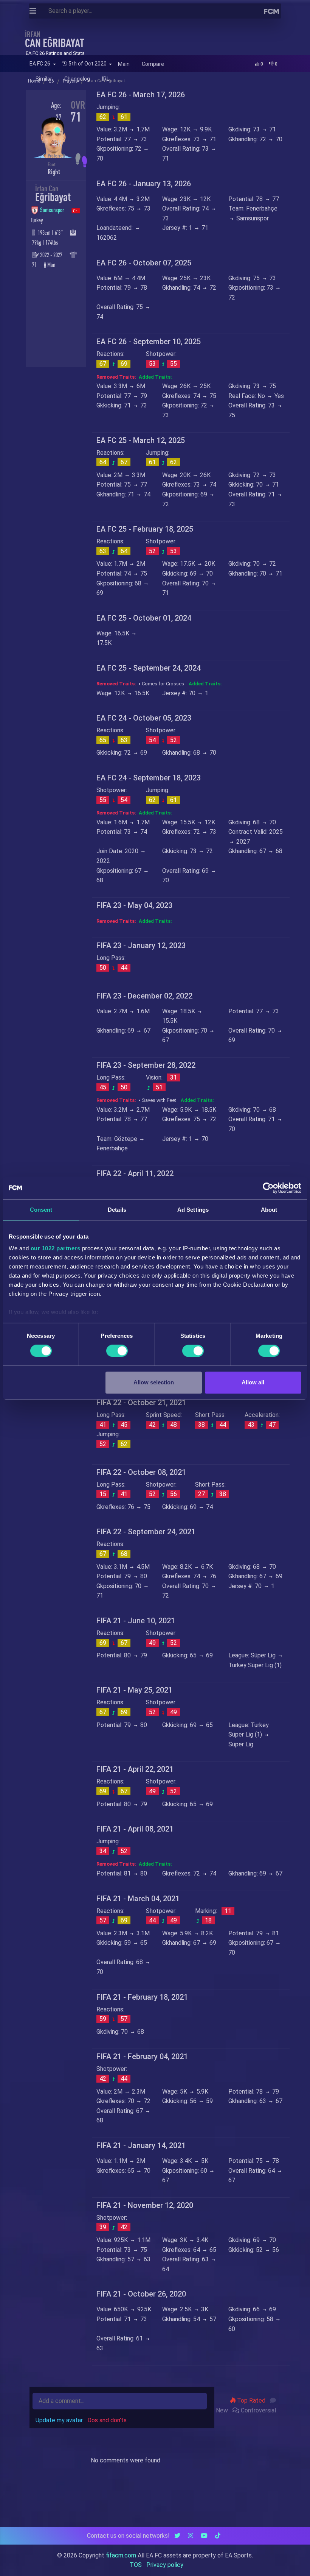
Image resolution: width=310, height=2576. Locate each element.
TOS (136, 2565)
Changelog (77, 79)
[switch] (117, 1351)
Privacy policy (165, 2565)
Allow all (253, 1382)
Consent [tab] (41, 1210)
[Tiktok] (218, 2536)
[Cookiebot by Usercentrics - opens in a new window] (268, 1188)
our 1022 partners (56, 1248)
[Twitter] (177, 2536)
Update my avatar (59, 2420)
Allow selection (154, 1382)
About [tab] (269, 1210)
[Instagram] (191, 2536)
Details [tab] (117, 1210)
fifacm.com (121, 2555)
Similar (44, 79)
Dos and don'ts (107, 2420)
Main (124, 64)
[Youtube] (204, 2536)
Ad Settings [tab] (193, 1210)
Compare (153, 64)
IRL (106, 79)
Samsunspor (53, 210)
